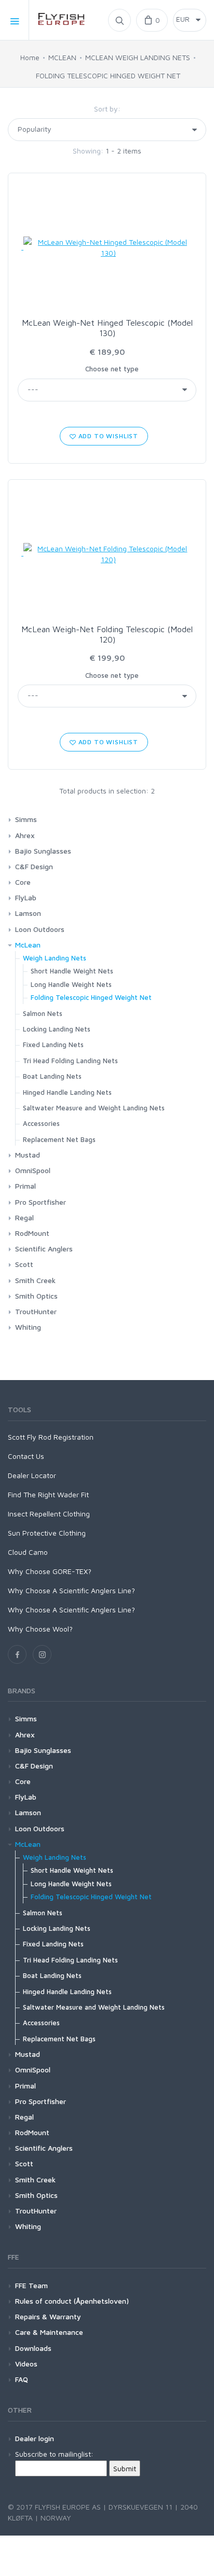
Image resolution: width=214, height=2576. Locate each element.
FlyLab (26, 897)
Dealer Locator (32, 1475)
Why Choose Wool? (40, 1629)
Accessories (41, 1123)
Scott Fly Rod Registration (51, 1437)
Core (23, 882)
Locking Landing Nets (57, 1029)
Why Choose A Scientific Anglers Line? (71, 1590)
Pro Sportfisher (41, 1202)
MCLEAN (62, 57)
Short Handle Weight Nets (72, 971)
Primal (25, 1186)
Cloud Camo (28, 1552)
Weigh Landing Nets (55, 958)
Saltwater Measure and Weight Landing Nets (94, 1108)
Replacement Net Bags (59, 1139)
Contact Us (26, 1456)
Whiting (28, 1327)
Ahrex (25, 835)
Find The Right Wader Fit (48, 1494)
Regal (24, 1217)
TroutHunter (36, 1311)
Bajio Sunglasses (43, 851)
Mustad (28, 1155)
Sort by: (107, 109)
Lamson (28, 913)
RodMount (32, 1233)
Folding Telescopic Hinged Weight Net (91, 997)
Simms (26, 819)
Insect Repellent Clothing (49, 1514)
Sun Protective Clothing (47, 1533)
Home (30, 57)
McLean (28, 945)
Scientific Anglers (44, 1249)
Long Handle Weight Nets (71, 984)
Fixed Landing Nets (53, 1045)
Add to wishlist (107, 436)
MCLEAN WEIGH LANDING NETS (138, 57)
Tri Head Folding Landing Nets (70, 1061)
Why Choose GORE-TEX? (50, 1571)
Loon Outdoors (40, 929)
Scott (24, 1264)
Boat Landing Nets (52, 1076)
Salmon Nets (43, 1013)
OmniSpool (33, 1170)
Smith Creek (35, 1280)
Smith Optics (36, 1296)
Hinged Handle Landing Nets (67, 1092)
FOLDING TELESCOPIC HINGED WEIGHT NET (108, 75)
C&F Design (34, 866)
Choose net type (112, 369)
